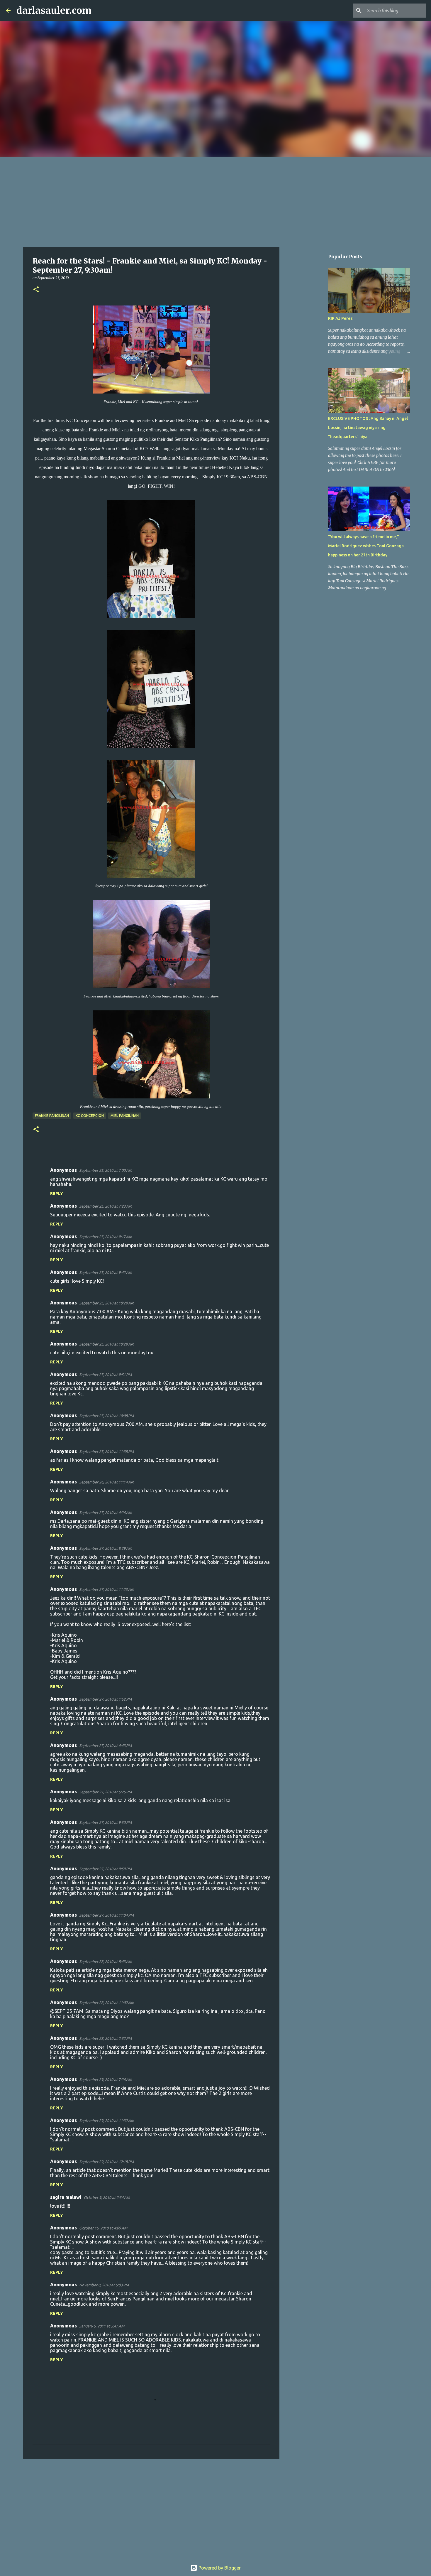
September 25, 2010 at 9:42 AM (106, 1272)
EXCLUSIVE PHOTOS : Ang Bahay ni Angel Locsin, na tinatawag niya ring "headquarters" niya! (368, 428)
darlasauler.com (54, 11)
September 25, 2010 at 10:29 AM (107, 1303)
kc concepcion (90, 1116)
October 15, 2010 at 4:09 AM (103, 2228)
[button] (36, 290)
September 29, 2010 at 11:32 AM (107, 2121)
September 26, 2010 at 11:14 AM (107, 1482)
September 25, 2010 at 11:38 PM (106, 1451)
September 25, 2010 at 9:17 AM (106, 1237)
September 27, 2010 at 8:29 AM (106, 1548)
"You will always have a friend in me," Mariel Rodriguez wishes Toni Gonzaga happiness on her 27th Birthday (366, 546)
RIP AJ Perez (340, 318)
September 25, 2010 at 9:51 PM (105, 1375)
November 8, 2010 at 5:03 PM (104, 2285)
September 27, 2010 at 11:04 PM (106, 1915)
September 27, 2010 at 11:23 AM (107, 1589)
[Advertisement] (215, 201)
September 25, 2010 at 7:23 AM (106, 1206)
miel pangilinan (125, 1116)
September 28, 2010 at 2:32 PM (105, 2038)
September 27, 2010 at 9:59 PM (105, 1869)
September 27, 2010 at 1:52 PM (105, 1699)
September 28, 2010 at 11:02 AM (107, 2003)
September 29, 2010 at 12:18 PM (106, 2162)
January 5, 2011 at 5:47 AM (102, 2326)
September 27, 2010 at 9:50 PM (105, 1822)
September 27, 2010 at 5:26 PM (105, 1792)
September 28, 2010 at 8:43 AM (106, 1961)
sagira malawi (66, 2197)
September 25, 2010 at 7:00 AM (106, 1170)
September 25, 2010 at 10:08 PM (106, 1416)
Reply (57, 1194)
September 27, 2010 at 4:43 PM (105, 1746)
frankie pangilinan (52, 1116)
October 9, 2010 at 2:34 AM (107, 2197)
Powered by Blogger (219, 2568)
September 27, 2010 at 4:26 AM (106, 1512)
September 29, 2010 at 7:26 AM (106, 2079)
